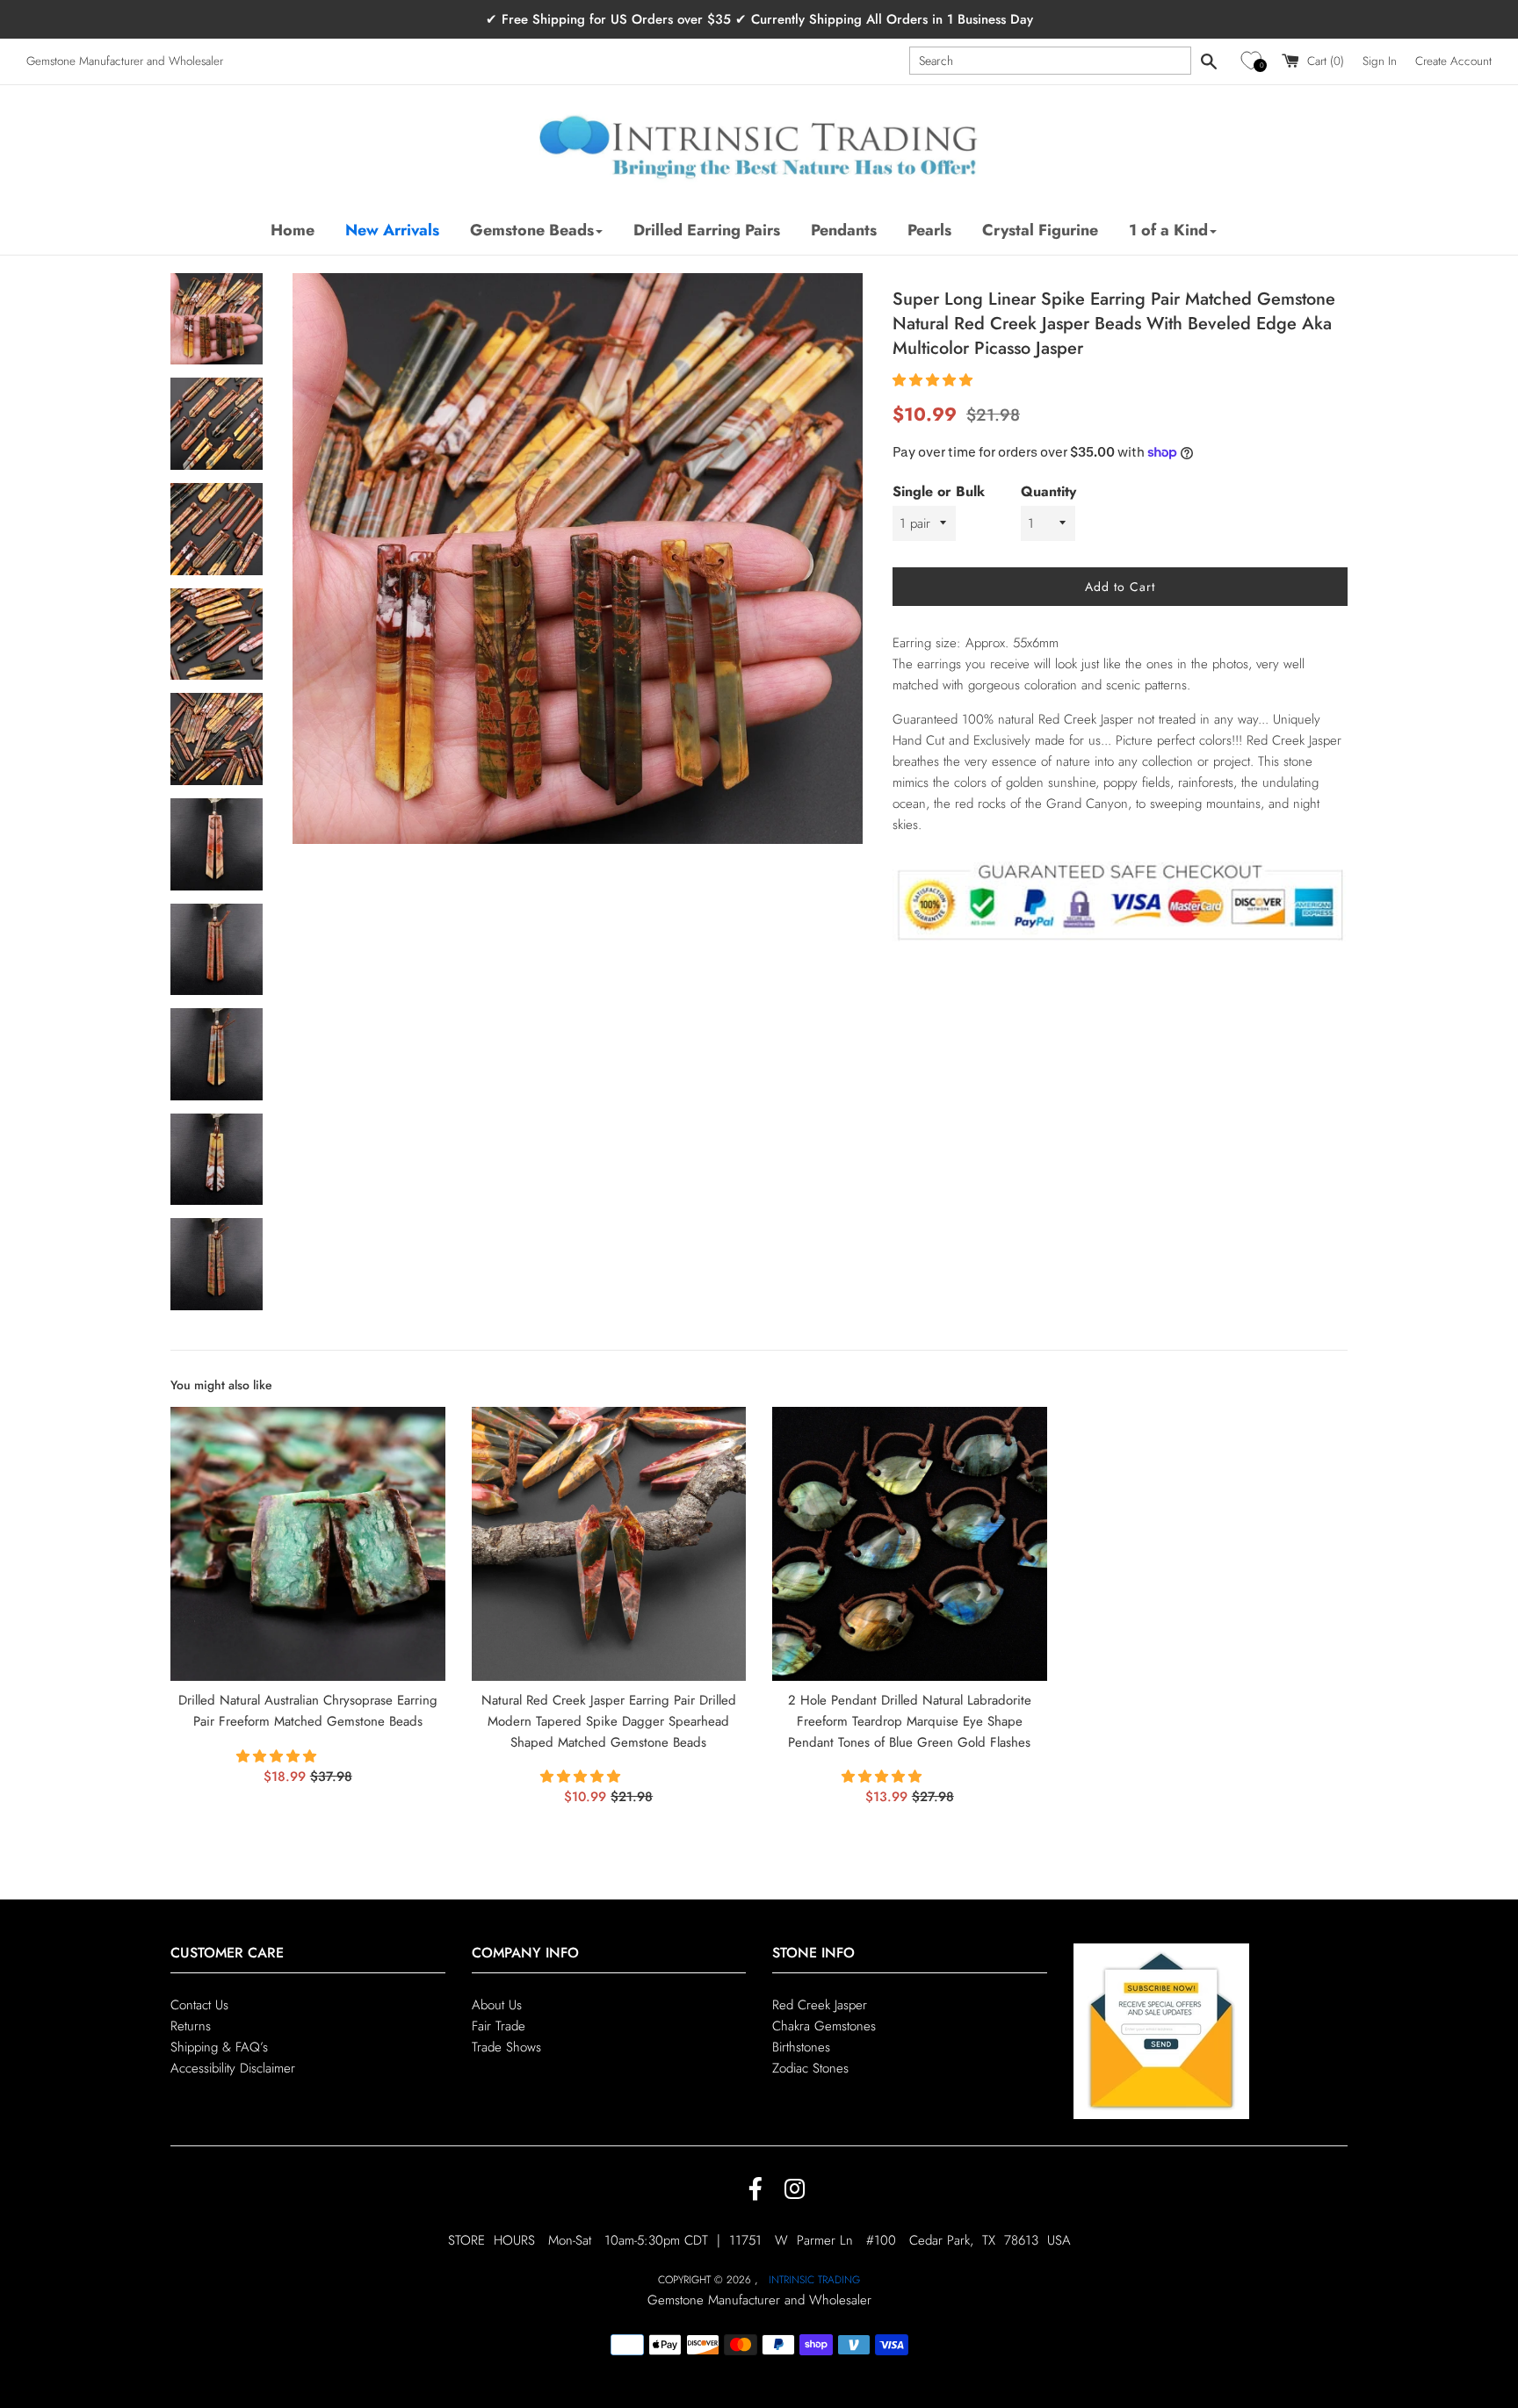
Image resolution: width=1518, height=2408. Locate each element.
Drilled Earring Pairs (707, 230)
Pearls (929, 230)
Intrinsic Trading (814, 2280)
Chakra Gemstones (824, 2026)
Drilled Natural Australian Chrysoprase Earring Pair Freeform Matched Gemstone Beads (308, 1711)
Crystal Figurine (1040, 230)
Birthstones (801, 2047)
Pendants (844, 230)
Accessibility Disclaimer (233, 2068)
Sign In (1380, 61)
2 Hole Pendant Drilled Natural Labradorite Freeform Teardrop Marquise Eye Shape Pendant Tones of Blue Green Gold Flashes (910, 1721)
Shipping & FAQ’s (219, 2047)
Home (293, 230)
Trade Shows (506, 2047)
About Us (497, 2005)
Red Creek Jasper (820, 2005)
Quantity (1048, 491)
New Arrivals (392, 230)
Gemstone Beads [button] (532, 230)
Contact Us (199, 2005)
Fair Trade (499, 2026)
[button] (1254, 61)
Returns (191, 2026)
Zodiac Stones (810, 2068)
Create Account (1453, 61)
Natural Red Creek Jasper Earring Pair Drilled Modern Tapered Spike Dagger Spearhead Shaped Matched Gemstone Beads (609, 1721)
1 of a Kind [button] (1168, 230)
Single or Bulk (939, 491)
